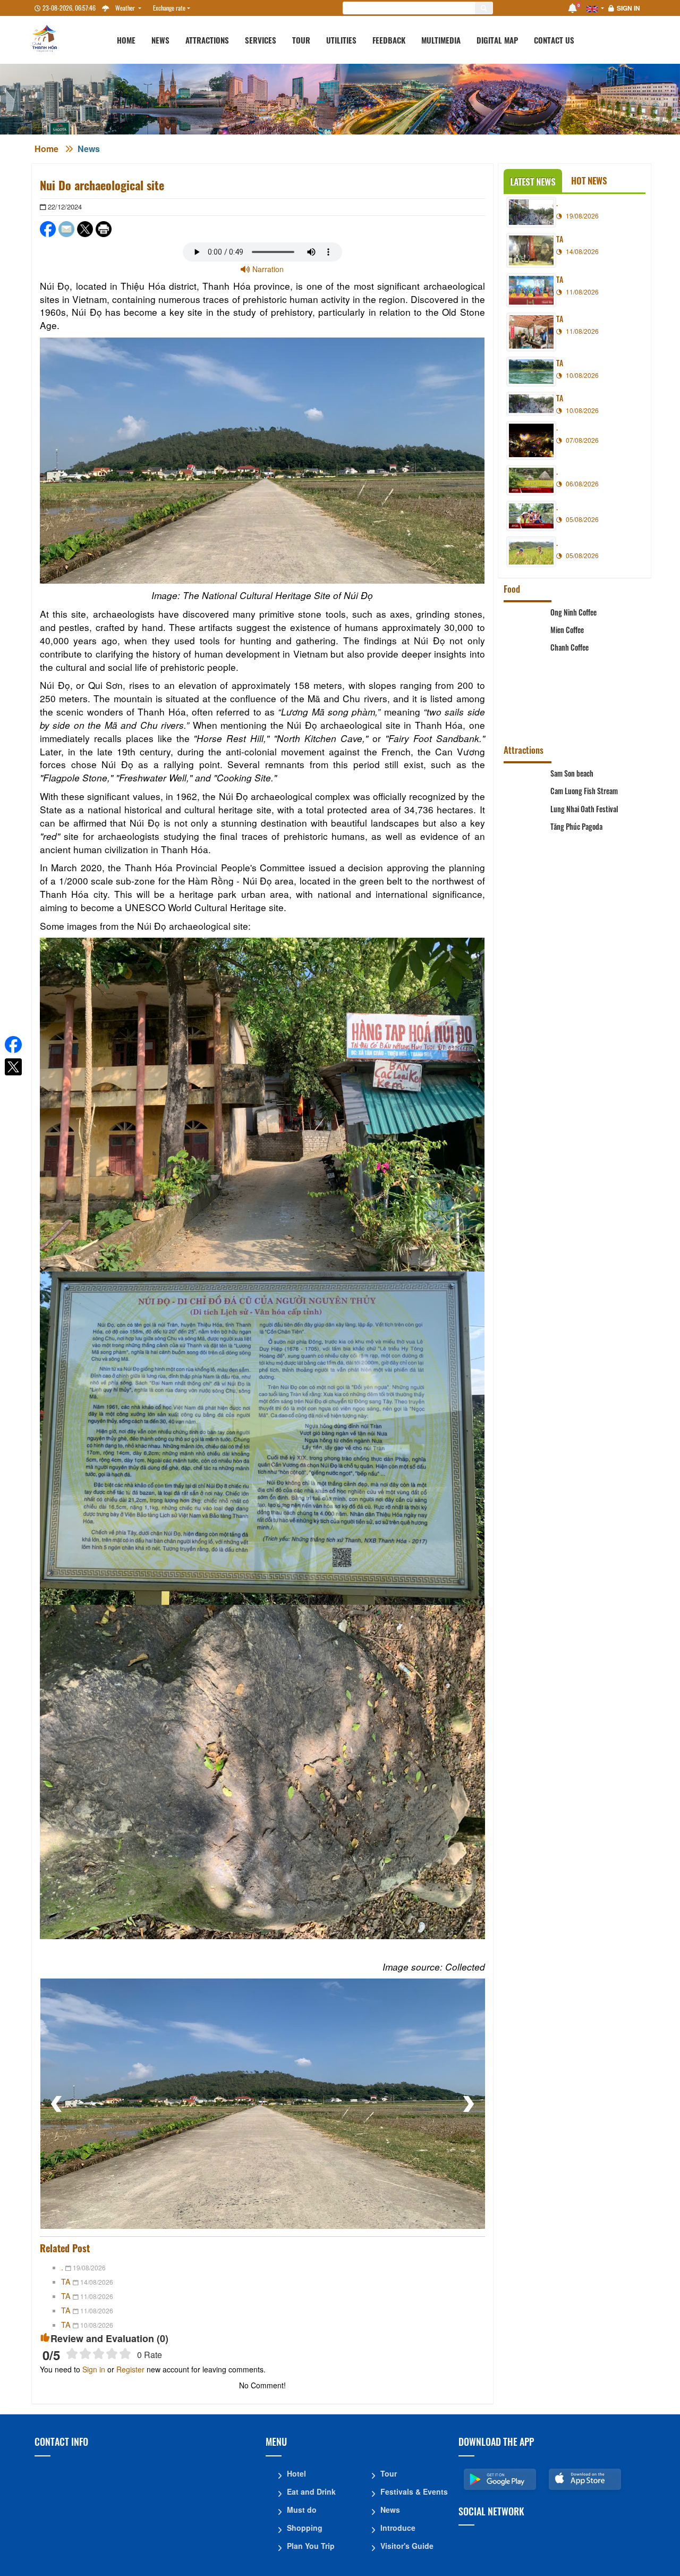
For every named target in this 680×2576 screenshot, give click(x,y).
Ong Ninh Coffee (573, 612)
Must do (302, 2510)
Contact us (554, 40)
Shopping (305, 2528)
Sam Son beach (572, 773)
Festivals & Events (414, 2491)
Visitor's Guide (407, 2546)
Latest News (533, 182)
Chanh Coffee (569, 674)
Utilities (341, 40)
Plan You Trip (311, 2546)
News (160, 40)
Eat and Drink (311, 2491)
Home (126, 40)
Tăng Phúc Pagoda (576, 874)
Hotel (296, 2473)
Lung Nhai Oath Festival (584, 839)
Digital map (497, 40)
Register (130, 2369)
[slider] (99, 2354)
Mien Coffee (567, 639)
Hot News (589, 180)
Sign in (628, 8)
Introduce (398, 2528)
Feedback (389, 40)
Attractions (207, 40)
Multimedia (441, 40)
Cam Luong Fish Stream (584, 808)
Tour (301, 40)
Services (261, 40)
